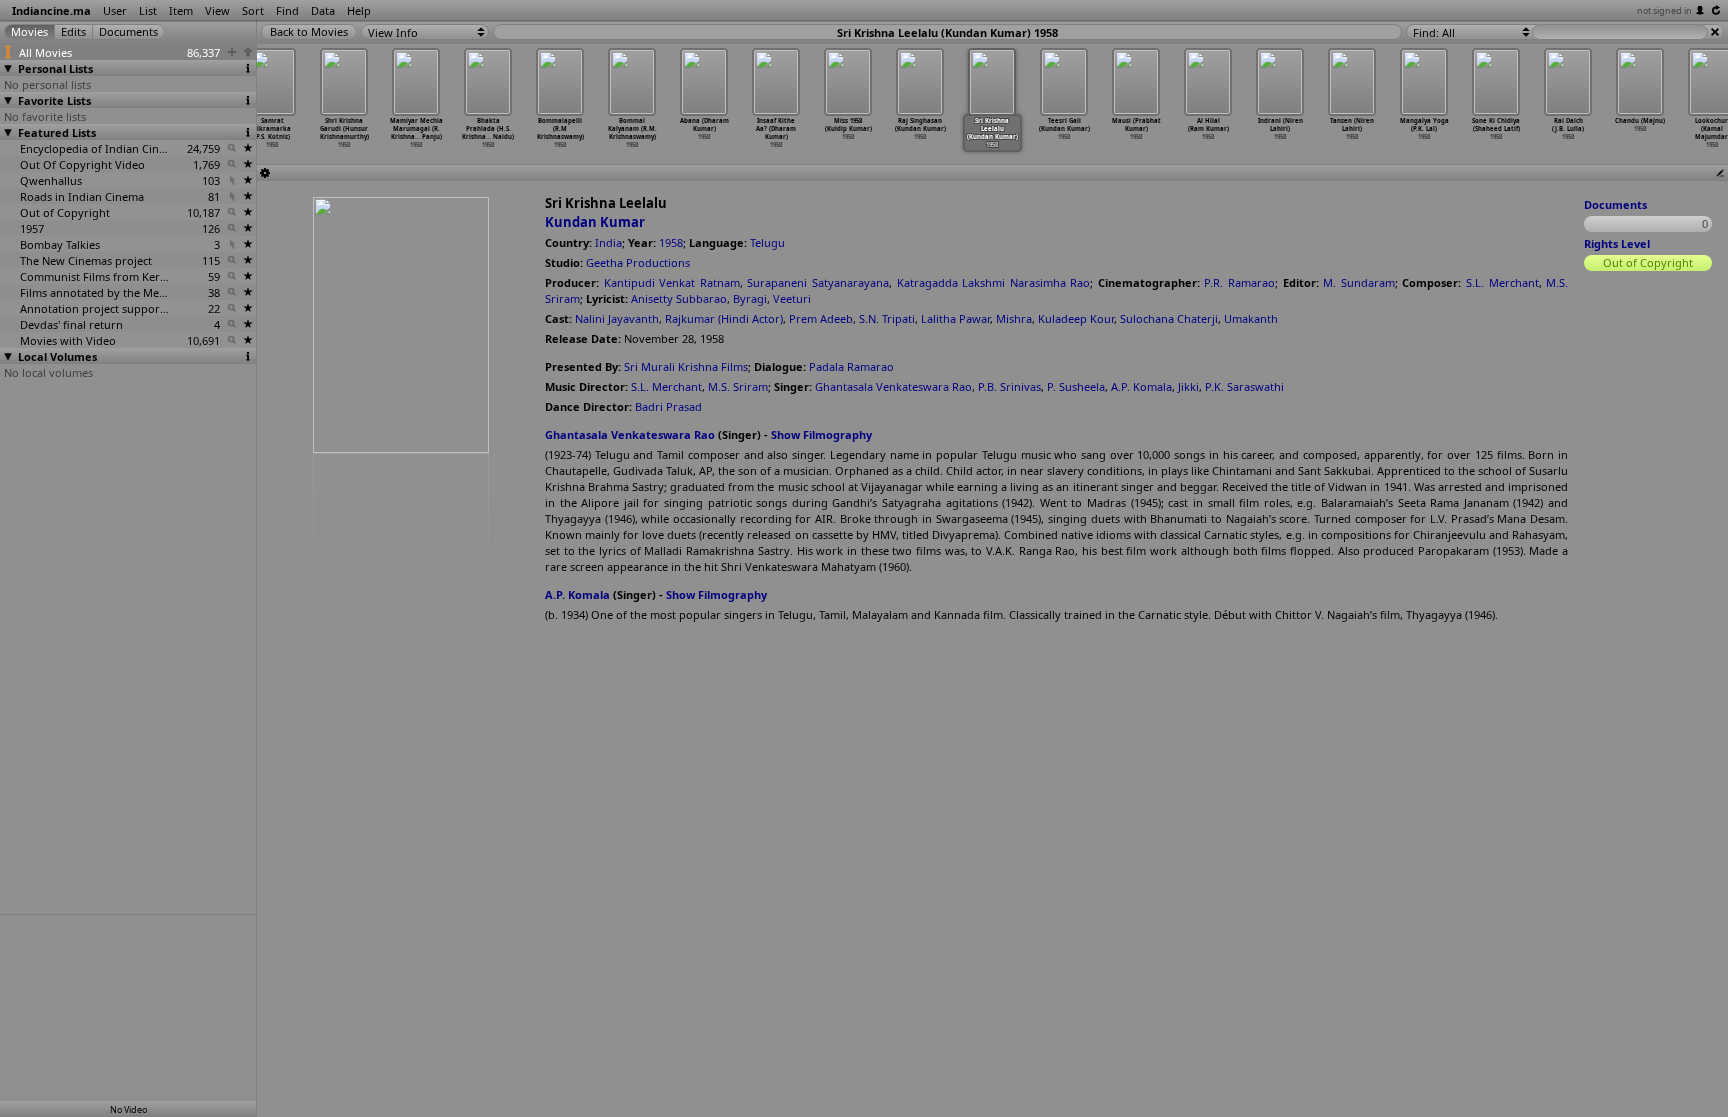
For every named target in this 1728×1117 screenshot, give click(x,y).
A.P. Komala (1141, 386)
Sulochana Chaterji (1169, 318)
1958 (671, 242)
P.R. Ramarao (1239, 282)
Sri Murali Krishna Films (686, 366)
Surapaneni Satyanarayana (818, 282)
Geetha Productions (638, 262)
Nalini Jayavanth (617, 318)
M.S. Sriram (738, 386)
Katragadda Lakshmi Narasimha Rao (994, 282)
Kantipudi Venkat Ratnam (672, 282)
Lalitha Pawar (955, 318)
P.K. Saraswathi (1244, 386)
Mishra (1014, 318)
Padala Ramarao (851, 366)
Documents (1615, 204)
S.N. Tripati (887, 318)
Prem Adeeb (821, 318)
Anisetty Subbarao (679, 298)
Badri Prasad (668, 406)
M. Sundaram (1359, 282)
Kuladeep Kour (1076, 318)
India (608, 242)
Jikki (1188, 386)
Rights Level (1617, 243)
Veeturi (792, 298)
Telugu (767, 242)
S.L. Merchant (1502, 282)
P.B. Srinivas (1009, 386)
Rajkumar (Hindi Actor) (724, 318)
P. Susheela (1076, 386)
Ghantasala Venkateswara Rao (893, 386)
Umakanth (1251, 318)
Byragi (750, 298)
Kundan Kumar (595, 222)
